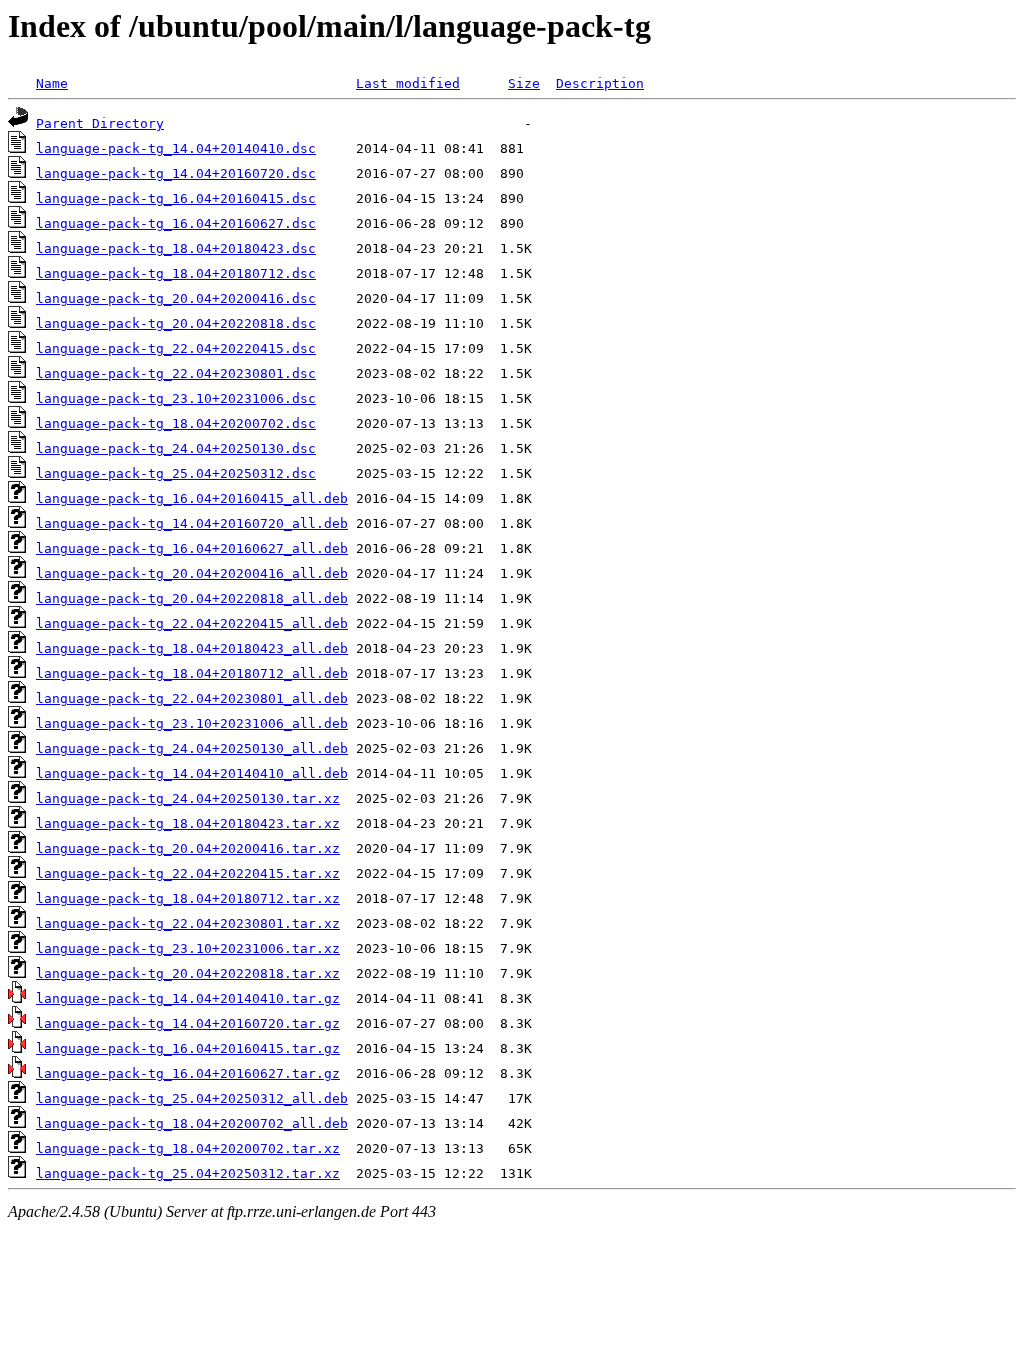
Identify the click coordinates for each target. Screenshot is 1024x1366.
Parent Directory (100, 123)
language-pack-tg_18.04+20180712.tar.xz (188, 898)
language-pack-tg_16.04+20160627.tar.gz (188, 1073)
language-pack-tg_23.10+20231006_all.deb (192, 723)
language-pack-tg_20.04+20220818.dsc (176, 323)
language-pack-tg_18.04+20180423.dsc (176, 248)
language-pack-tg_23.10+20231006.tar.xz (188, 948)
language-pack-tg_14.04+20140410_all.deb (192, 773)
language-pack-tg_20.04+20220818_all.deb (192, 598)
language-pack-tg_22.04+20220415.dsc (176, 348)
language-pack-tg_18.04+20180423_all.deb (192, 648)
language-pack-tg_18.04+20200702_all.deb (192, 1123)
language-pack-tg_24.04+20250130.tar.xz (188, 798)
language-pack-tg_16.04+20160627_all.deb (192, 548)
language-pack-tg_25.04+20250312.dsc (176, 473)
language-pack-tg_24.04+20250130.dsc (176, 448)
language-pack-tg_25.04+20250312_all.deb (192, 1098)
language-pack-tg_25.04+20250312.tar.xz (188, 1173)
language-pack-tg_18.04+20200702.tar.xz (188, 1148)
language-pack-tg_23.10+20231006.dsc (176, 398)
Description (600, 83)
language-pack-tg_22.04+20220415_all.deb (192, 623)
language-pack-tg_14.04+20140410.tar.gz (188, 998)
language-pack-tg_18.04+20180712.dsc (176, 273)
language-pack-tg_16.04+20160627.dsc (176, 223)
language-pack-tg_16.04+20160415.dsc (176, 198)
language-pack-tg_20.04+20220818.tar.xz (188, 973)
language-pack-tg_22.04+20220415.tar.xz (188, 873)
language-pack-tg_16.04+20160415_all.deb (192, 498)
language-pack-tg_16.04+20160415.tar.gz (188, 1048)
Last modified (408, 83)
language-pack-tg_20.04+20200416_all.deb (192, 573)
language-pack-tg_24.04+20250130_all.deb (192, 748)
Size (524, 83)
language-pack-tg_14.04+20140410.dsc (176, 148)
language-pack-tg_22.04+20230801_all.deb (192, 698)
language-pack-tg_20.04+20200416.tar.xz (188, 848)
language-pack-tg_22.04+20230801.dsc (176, 373)
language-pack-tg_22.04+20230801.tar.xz (188, 923)
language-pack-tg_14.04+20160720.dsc (176, 173)
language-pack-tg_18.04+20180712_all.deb (192, 673)
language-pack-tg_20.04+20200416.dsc (176, 298)
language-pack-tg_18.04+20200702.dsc (176, 423)
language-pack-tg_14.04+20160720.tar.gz (188, 1023)
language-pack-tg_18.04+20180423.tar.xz (188, 823)
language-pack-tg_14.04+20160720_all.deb (192, 523)
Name (52, 83)
